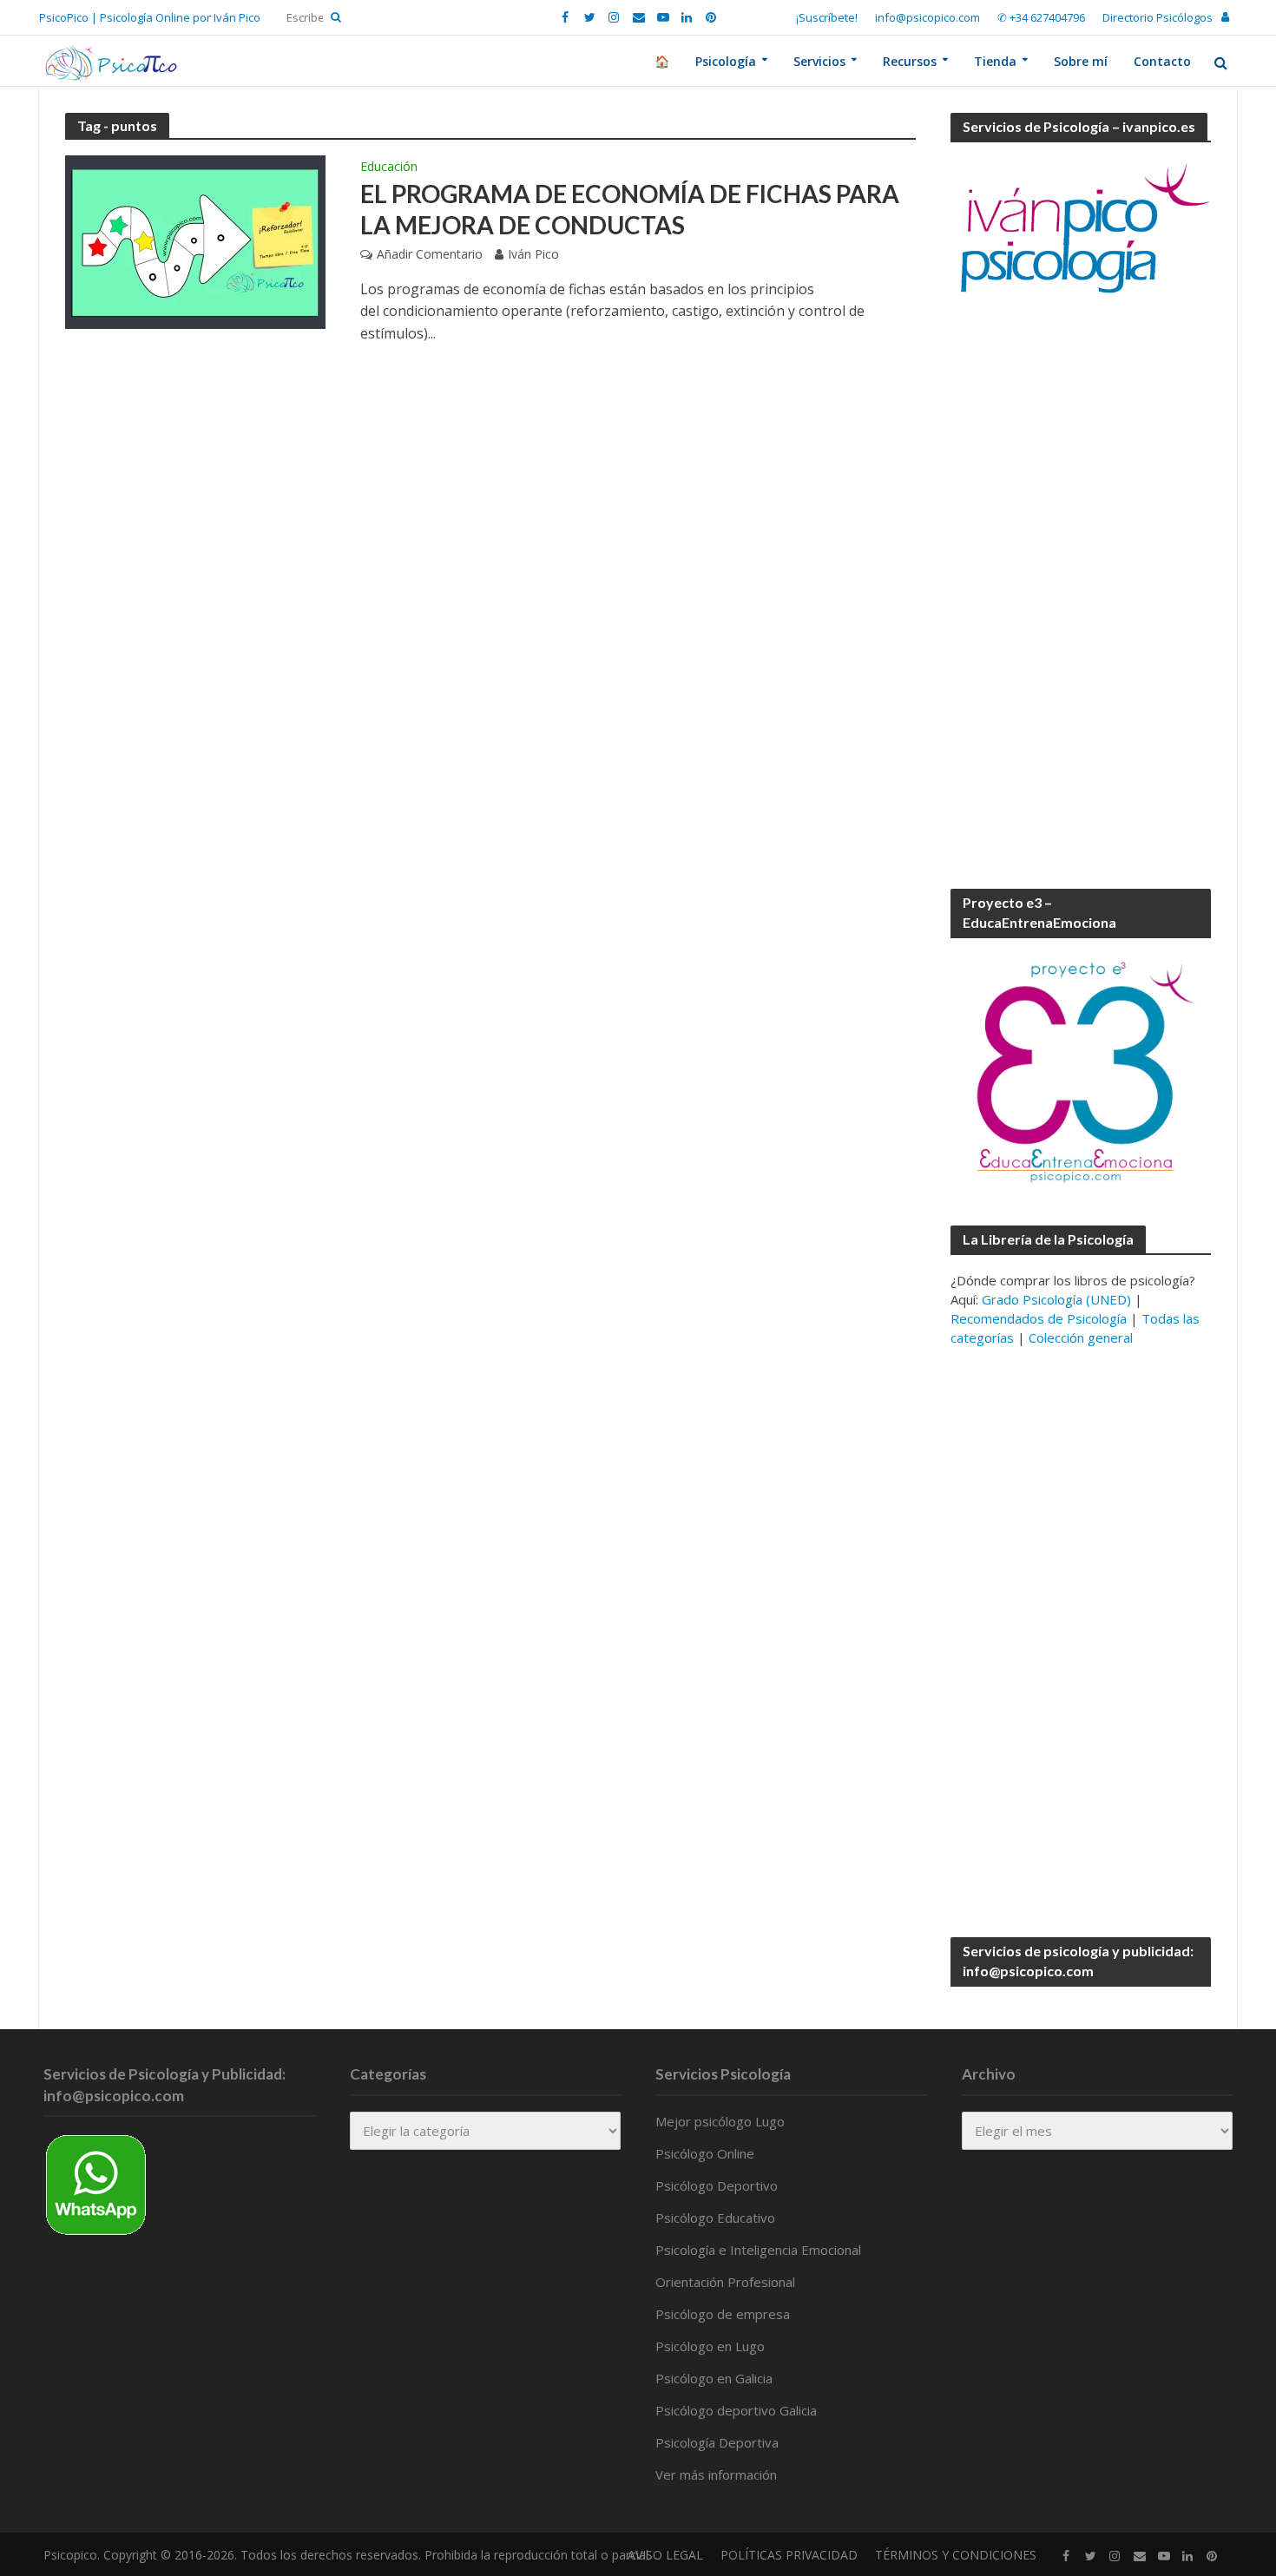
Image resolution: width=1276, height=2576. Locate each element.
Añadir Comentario (430, 254)
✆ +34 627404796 (1041, 17)
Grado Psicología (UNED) (1056, 1299)
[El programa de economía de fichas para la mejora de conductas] (195, 240)
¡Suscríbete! (827, 17)
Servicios (819, 61)
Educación (389, 168)
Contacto (1162, 61)
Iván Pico (533, 254)
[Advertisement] (1081, 594)
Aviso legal (665, 2555)
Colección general (1081, 1337)
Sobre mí (1081, 61)
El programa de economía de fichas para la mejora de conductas (630, 209)
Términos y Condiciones (956, 2555)
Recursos (910, 61)
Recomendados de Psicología (1039, 1318)
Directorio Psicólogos (1158, 17)
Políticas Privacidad (789, 2555)
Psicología (726, 61)
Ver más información (716, 2474)
